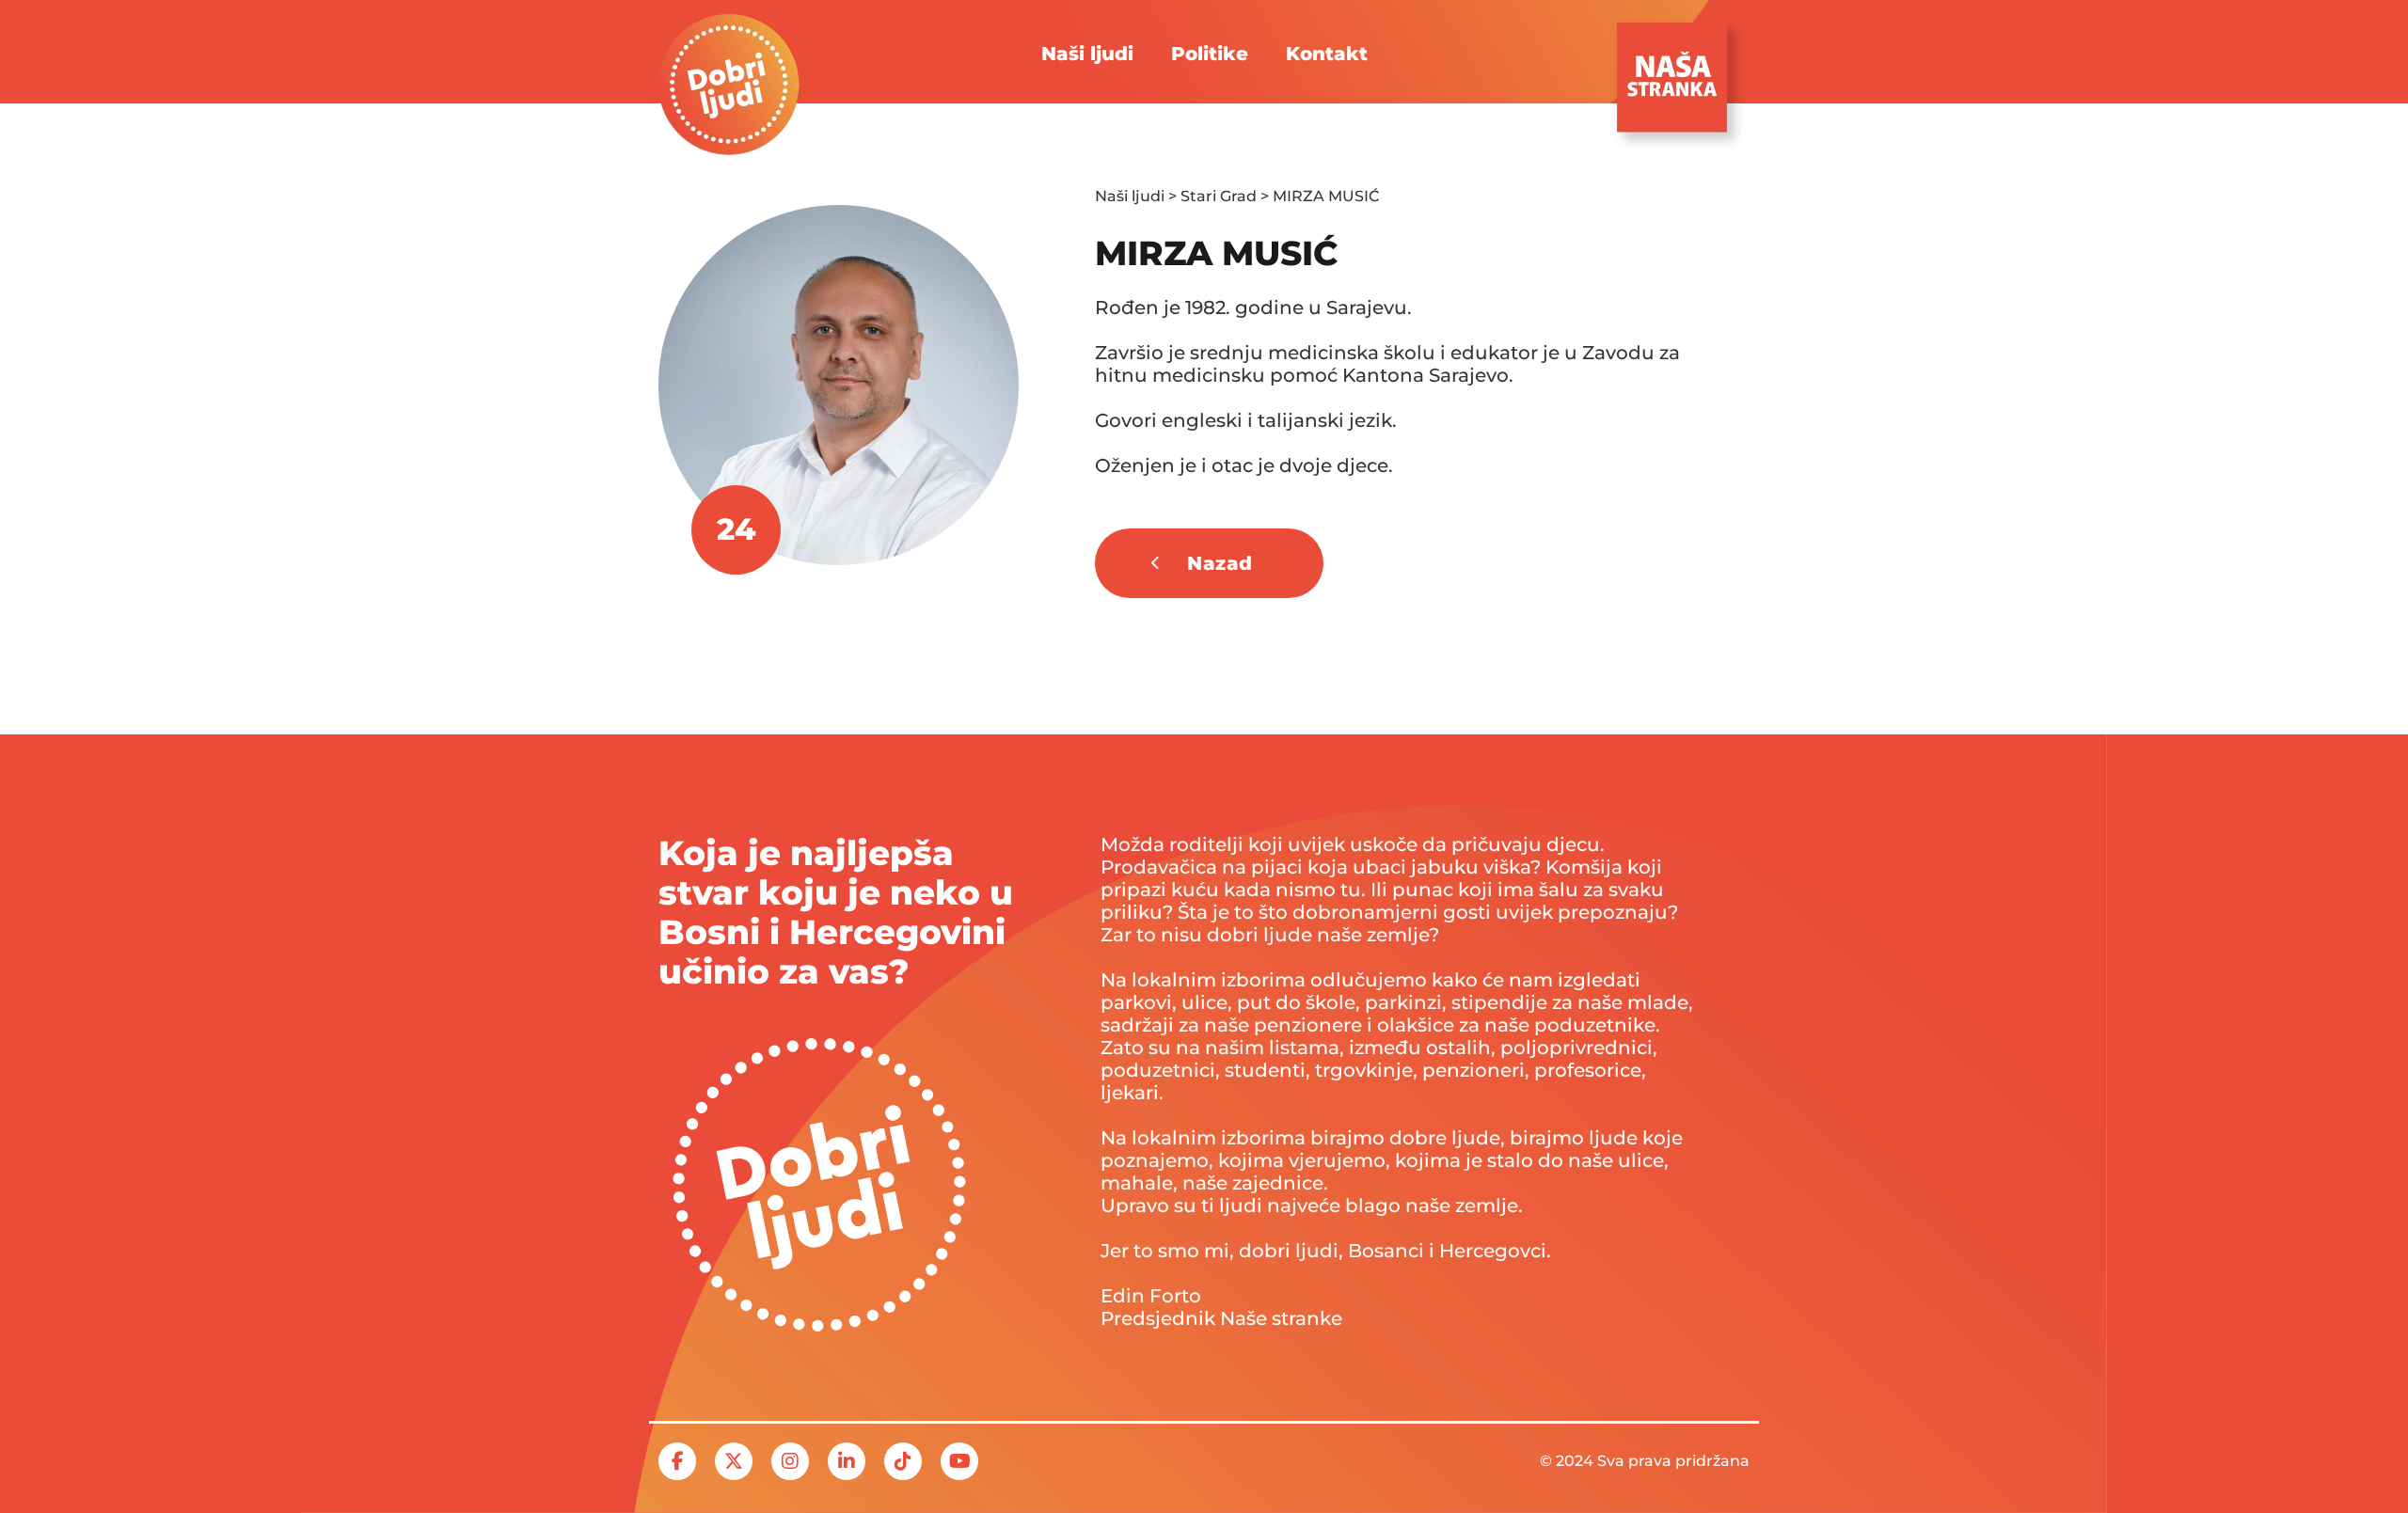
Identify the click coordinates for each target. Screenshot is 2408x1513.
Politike (1210, 54)
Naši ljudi (1087, 54)
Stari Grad (1219, 196)
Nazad (1220, 563)
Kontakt (1327, 54)
